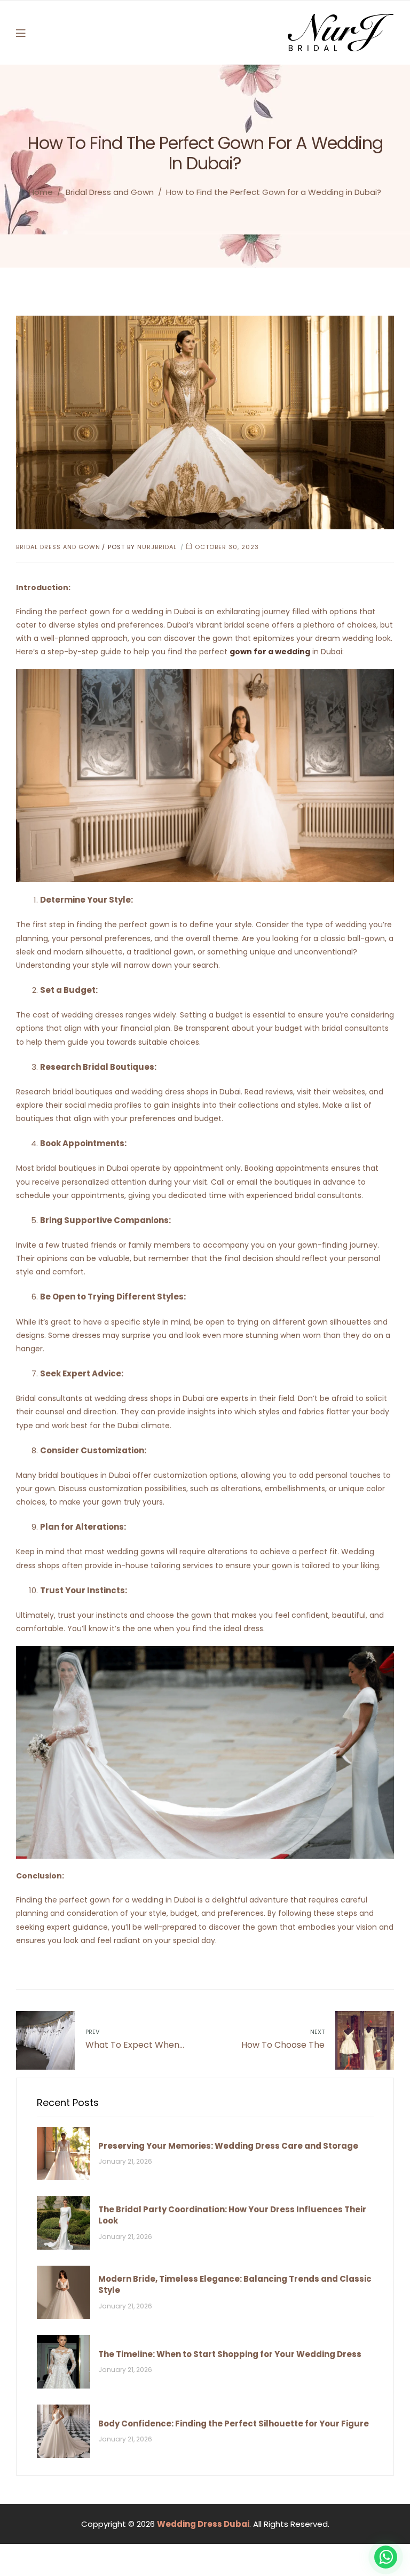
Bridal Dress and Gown (110, 192)
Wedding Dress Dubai (203, 2524)
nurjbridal (157, 547)
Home (41, 192)
